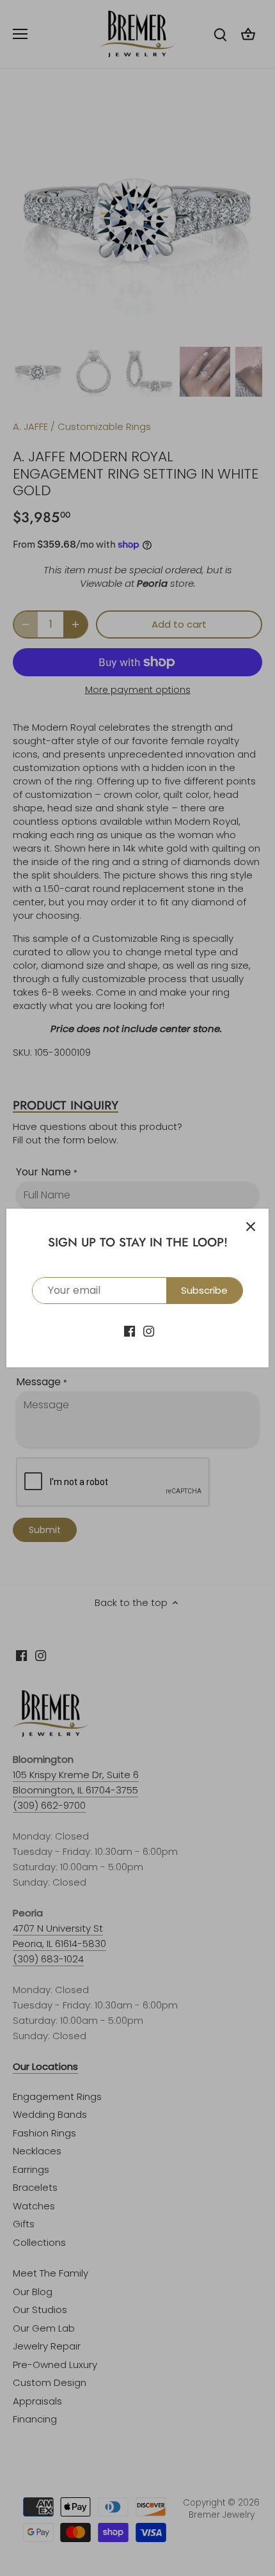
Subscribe (204, 1290)
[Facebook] (130, 1330)
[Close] (251, 1227)
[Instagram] (149, 1330)
